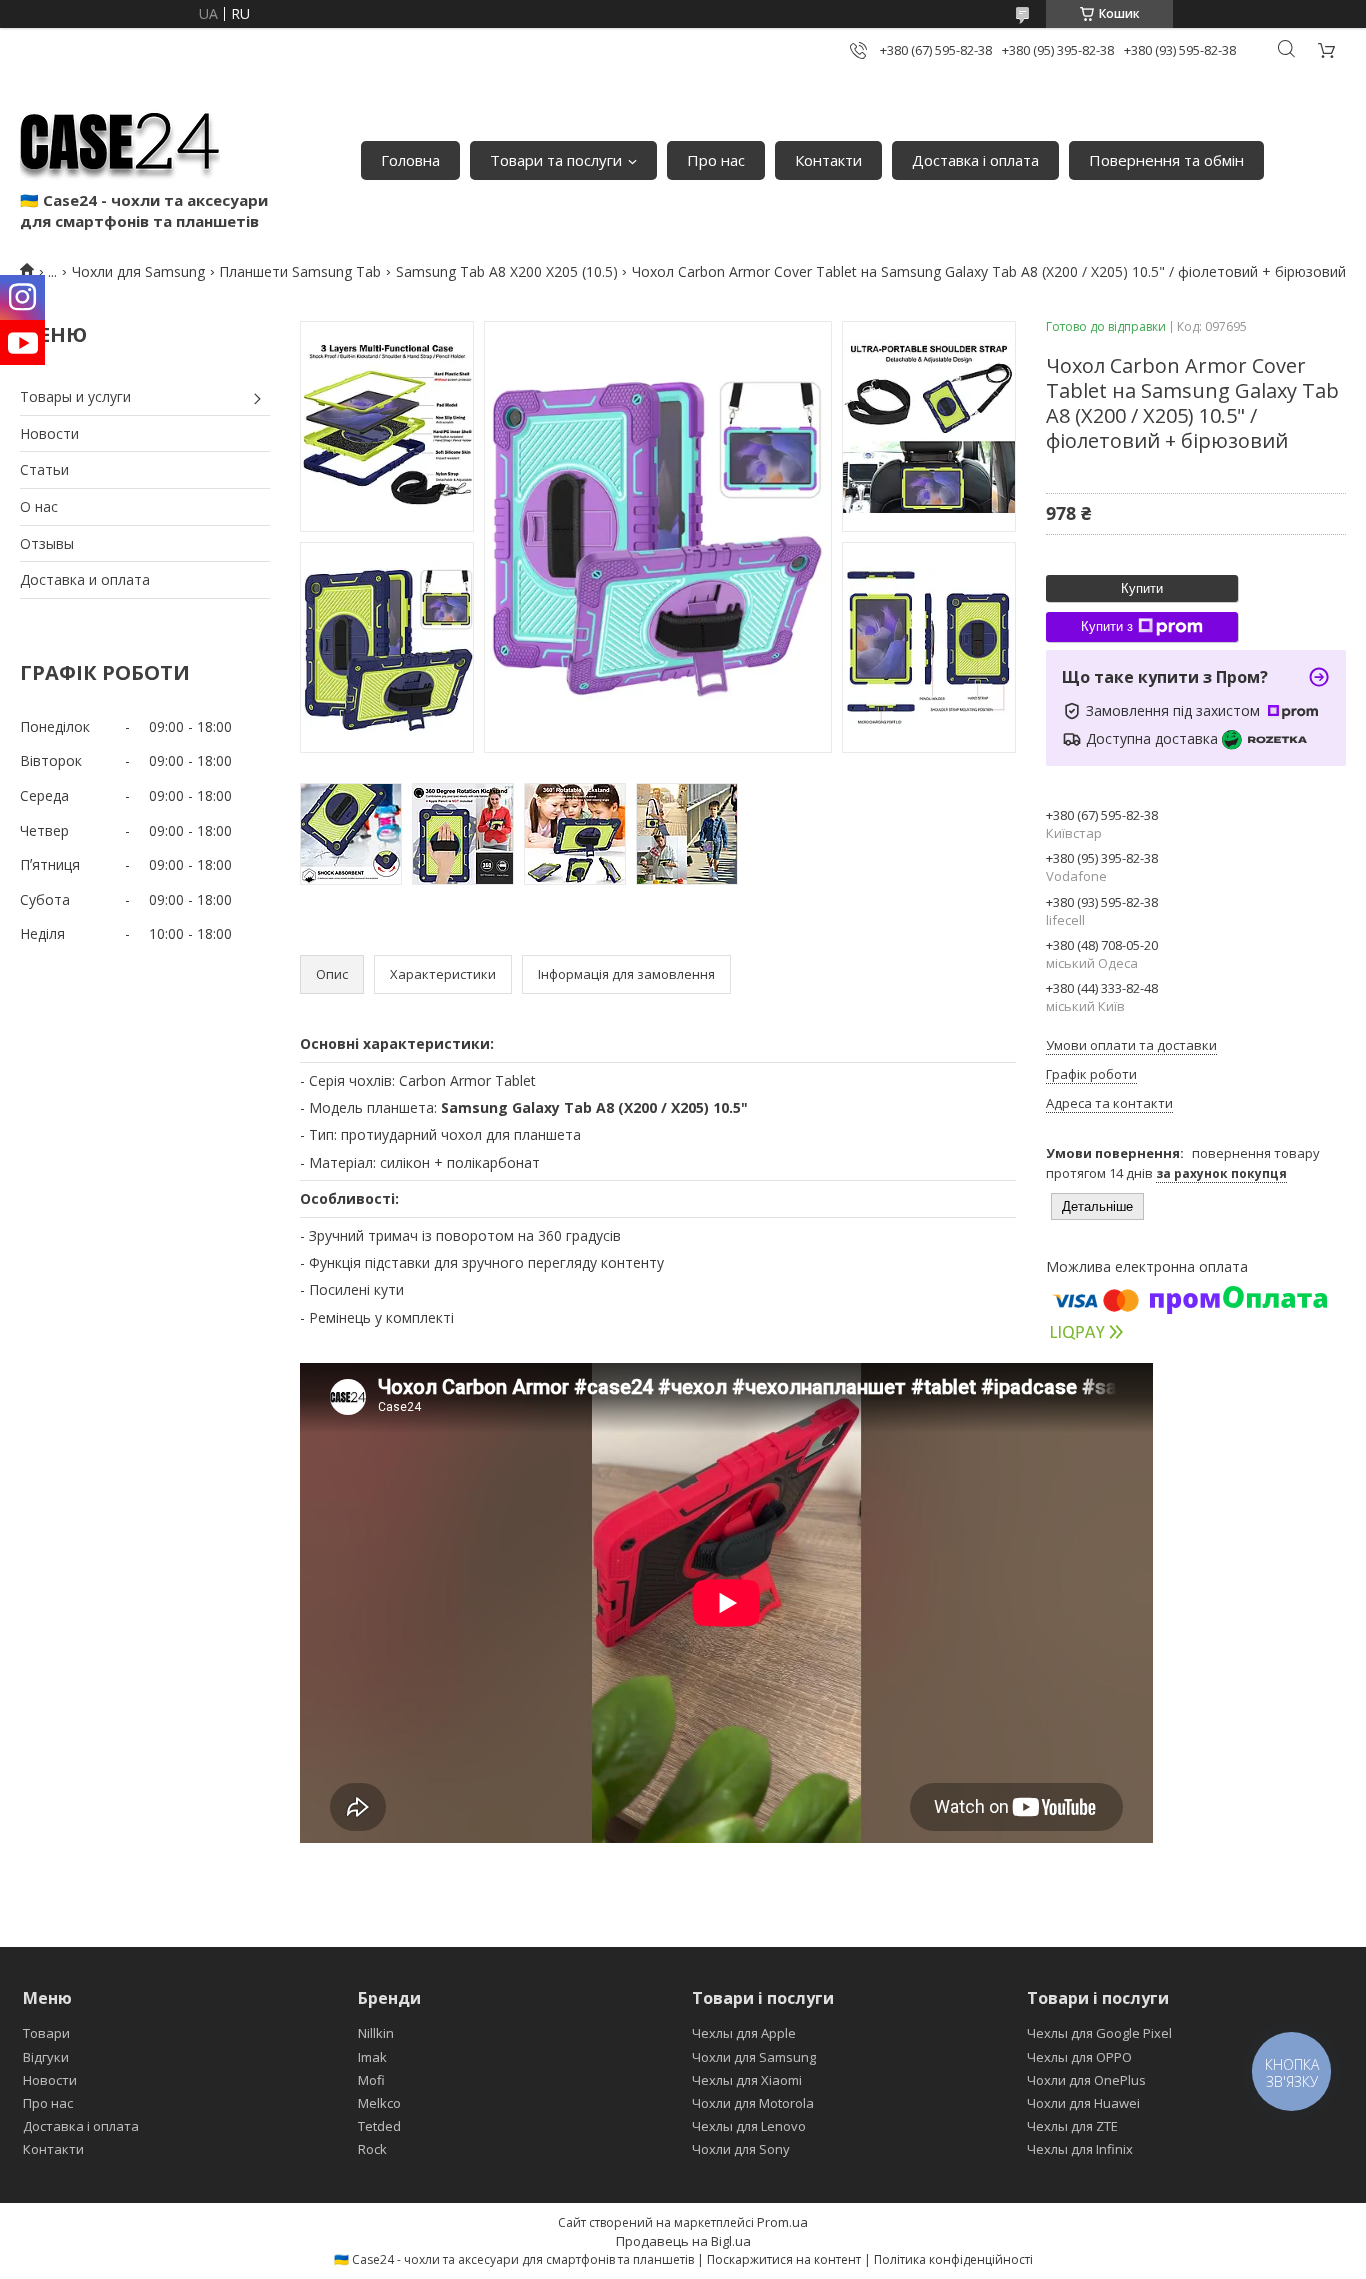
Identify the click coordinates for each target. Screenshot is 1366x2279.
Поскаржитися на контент (784, 2259)
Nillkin (376, 2033)
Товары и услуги (75, 396)
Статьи (44, 469)
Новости (49, 433)
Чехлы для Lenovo (749, 2126)
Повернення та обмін (1166, 160)
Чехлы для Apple (744, 2033)
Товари (46, 2033)
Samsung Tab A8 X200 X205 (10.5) (507, 271)
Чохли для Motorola (753, 2103)
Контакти (828, 160)
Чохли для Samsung (138, 271)
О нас (39, 506)
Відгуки (46, 2057)
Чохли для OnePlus (1086, 2080)
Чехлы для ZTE (1072, 2126)
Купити (1142, 588)
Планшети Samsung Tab (300, 271)
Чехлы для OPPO (1079, 2057)
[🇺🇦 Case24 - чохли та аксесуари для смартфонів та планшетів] (120, 140)
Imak (372, 2057)
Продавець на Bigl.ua (683, 2241)
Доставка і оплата (975, 160)
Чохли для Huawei (1083, 2103)
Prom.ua (782, 2222)
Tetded (379, 2126)
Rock (372, 2149)
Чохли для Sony (741, 2149)
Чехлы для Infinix (1080, 2149)
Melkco (379, 2103)
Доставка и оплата (85, 579)
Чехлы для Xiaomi (747, 2080)
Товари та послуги (556, 160)
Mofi (371, 2080)
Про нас (716, 160)
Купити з (1107, 626)
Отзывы (47, 543)
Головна (410, 160)
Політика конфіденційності (953, 2259)
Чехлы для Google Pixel (1099, 2033)
